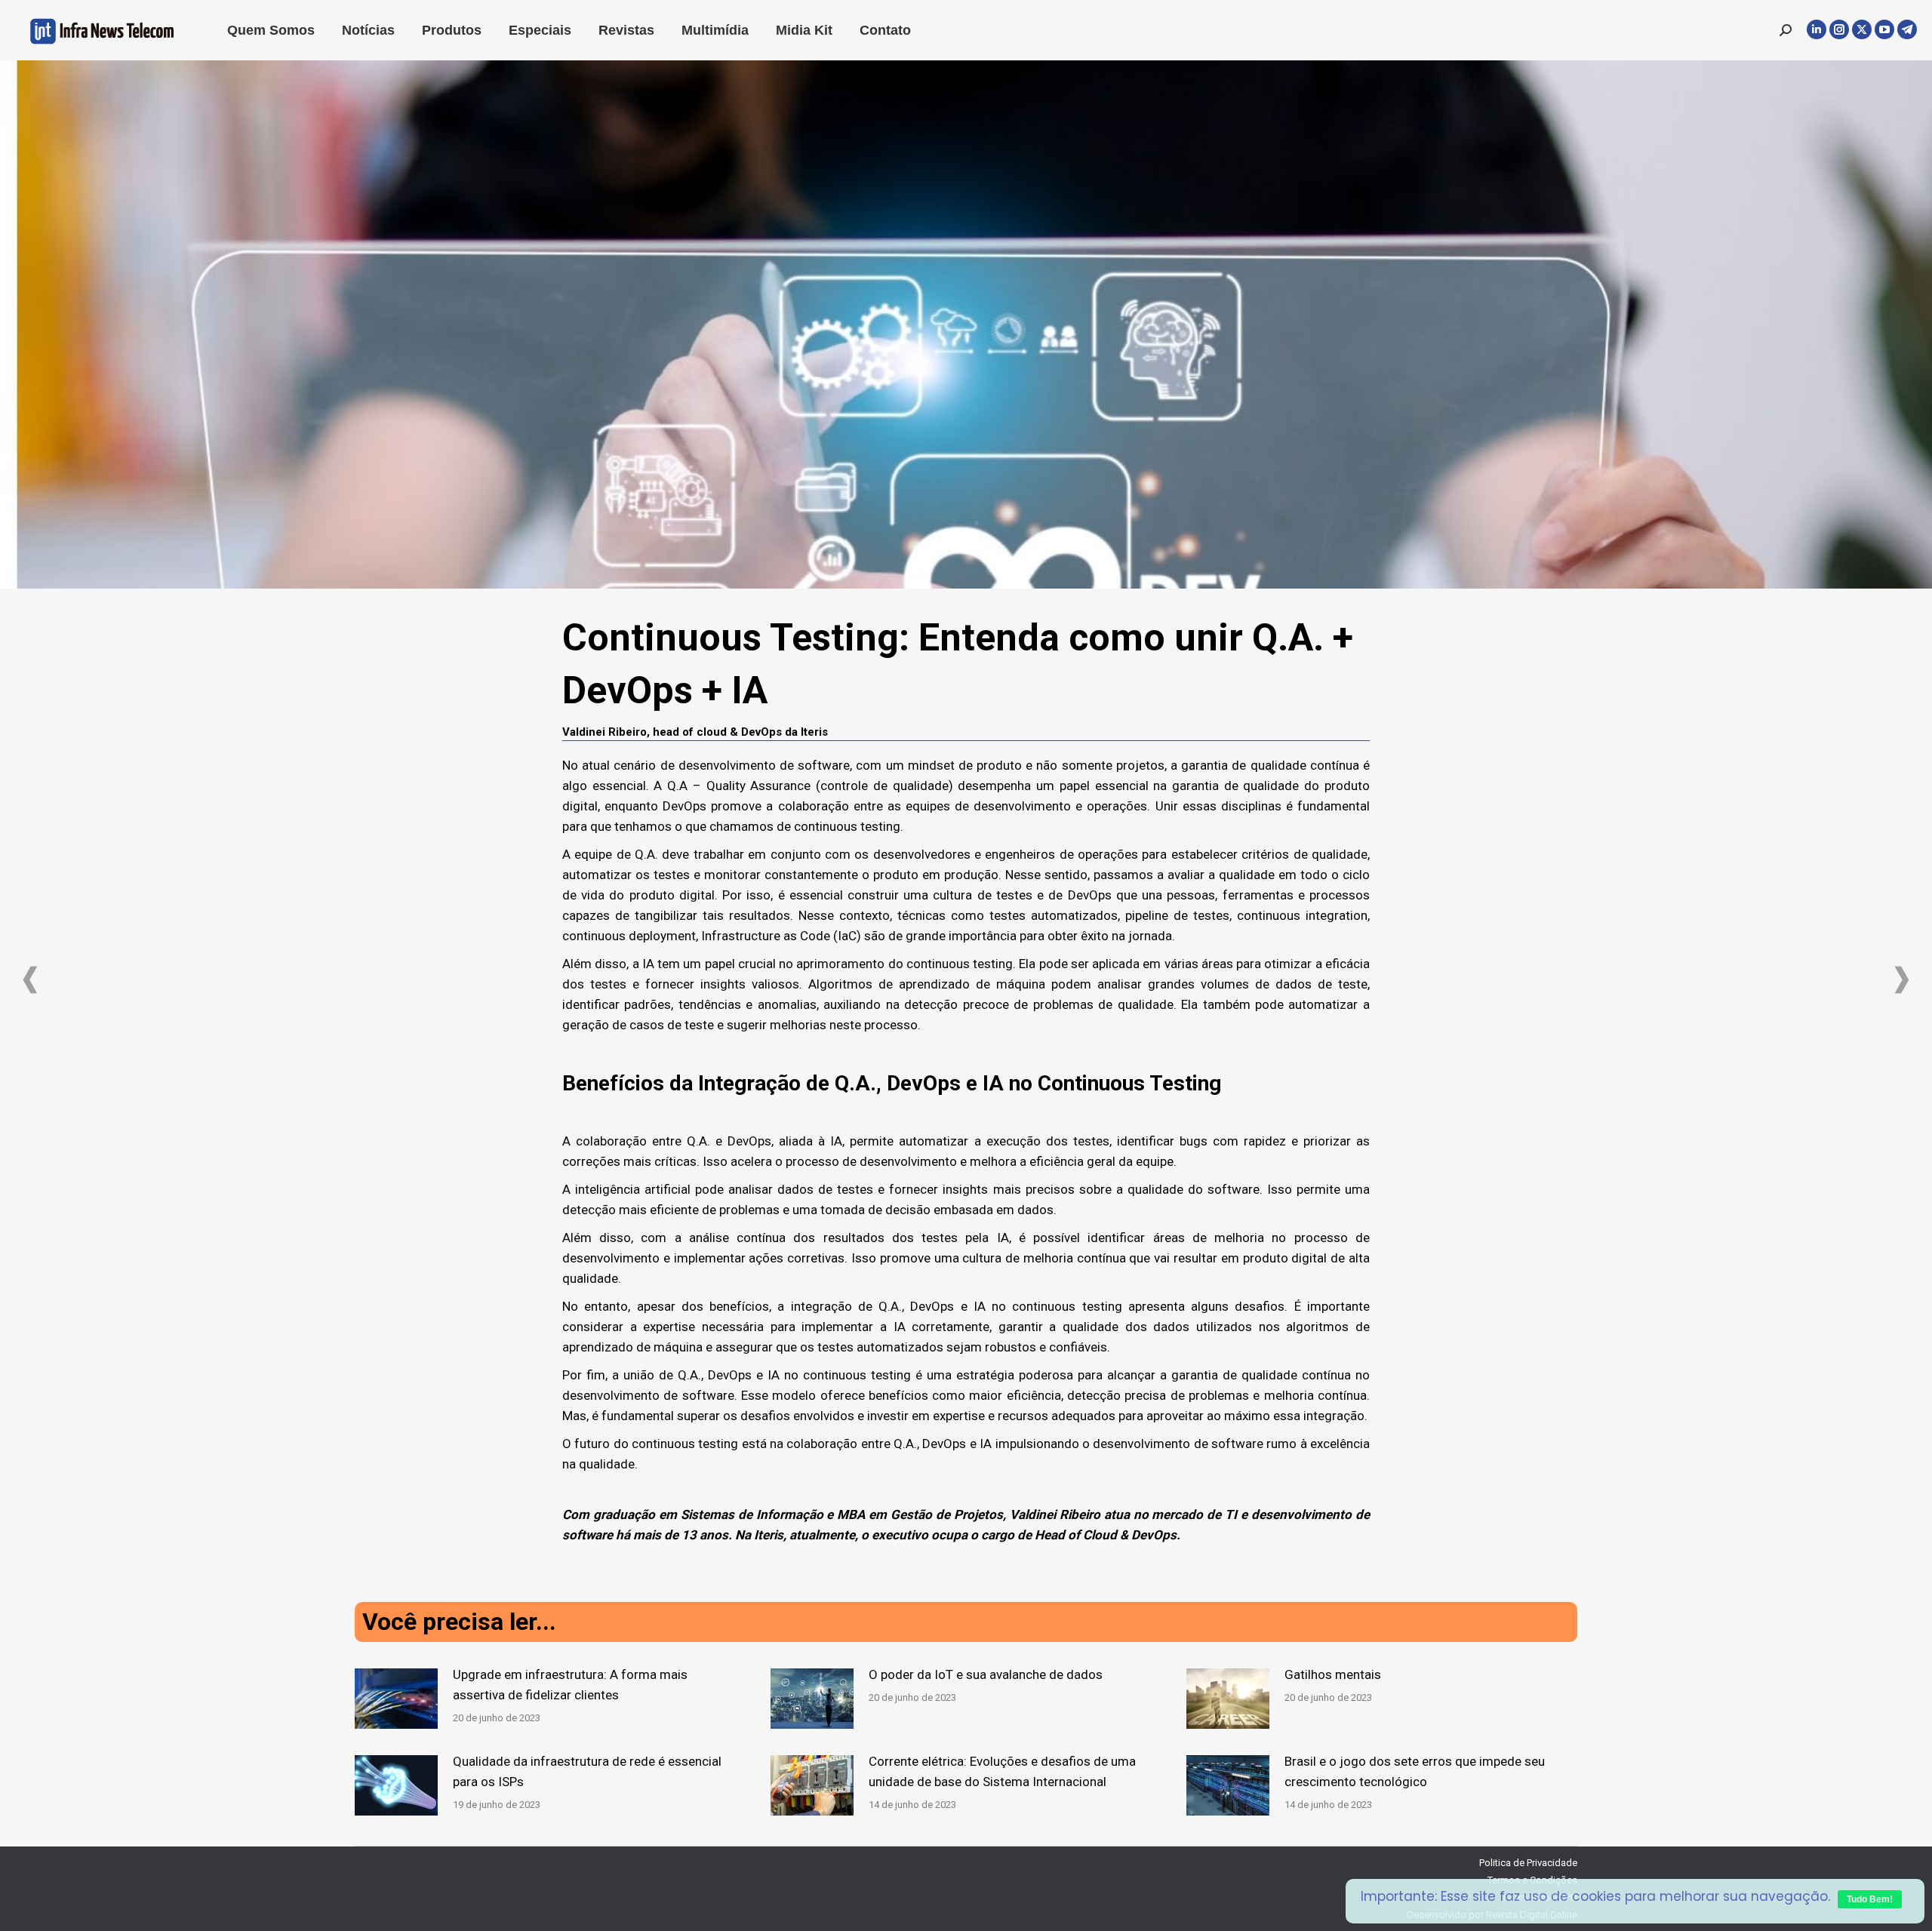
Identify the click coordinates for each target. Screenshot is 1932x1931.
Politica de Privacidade (1528, 1863)
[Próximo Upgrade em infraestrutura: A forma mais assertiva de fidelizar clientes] (1902, 980)
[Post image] (396, 1699)
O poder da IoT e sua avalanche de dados (986, 1674)
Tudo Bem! (1870, 1899)
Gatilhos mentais (1333, 1674)
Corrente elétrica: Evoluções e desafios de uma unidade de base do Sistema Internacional (1002, 1771)
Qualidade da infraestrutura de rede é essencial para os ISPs (587, 1771)
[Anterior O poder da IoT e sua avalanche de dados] (30, 980)
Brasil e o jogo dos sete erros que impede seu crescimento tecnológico (1415, 1771)
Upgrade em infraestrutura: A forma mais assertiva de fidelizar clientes (570, 1685)
